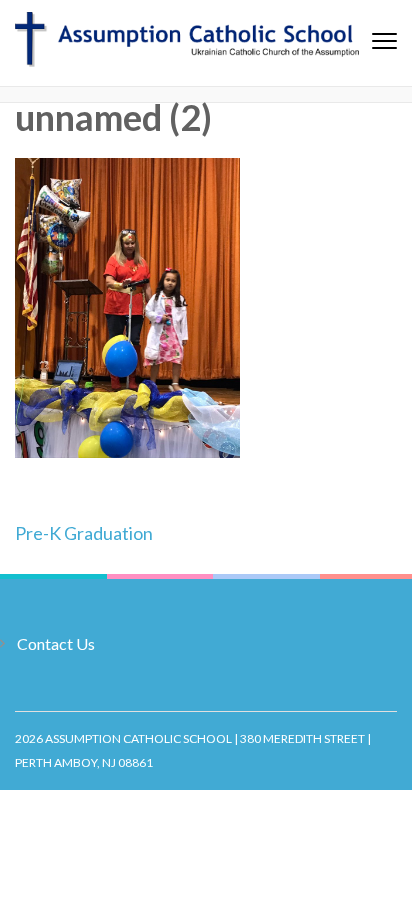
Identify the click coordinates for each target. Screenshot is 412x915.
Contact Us (56, 643)
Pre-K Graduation (84, 533)
